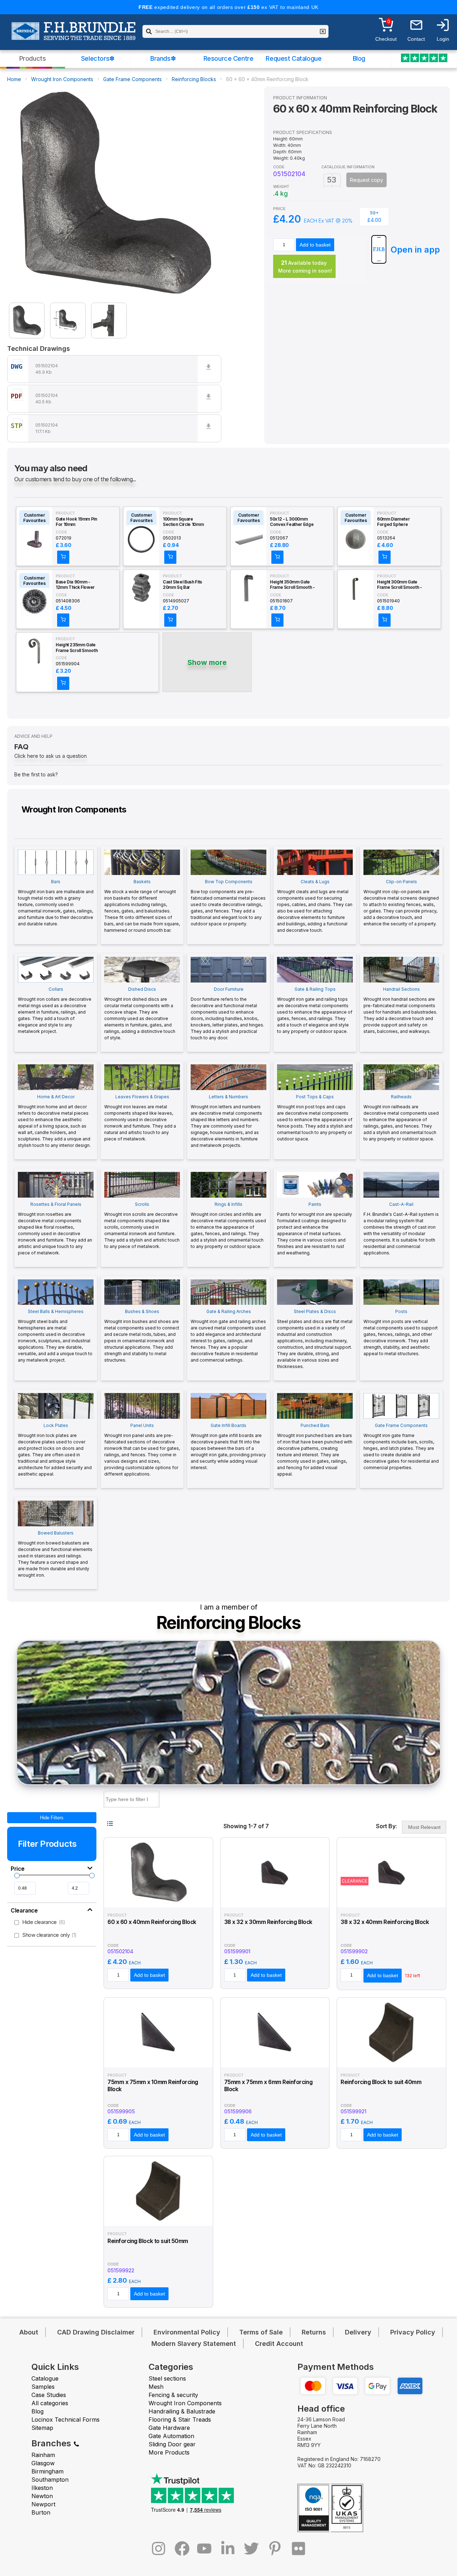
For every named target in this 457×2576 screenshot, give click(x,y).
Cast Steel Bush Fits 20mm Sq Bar (182, 585)
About (29, 2332)
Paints (315, 1229)
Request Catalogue (293, 58)
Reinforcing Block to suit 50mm (148, 2241)
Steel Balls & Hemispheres (55, 1336)
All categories (50, 2403)
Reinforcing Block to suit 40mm (381, 2082)
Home (14, 79)
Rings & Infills (228, 1225)
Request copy (366, 180)
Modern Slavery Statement (194, 2344)
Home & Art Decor (54, 1121)
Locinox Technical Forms (66, 2420)
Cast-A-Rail (401, 1229)
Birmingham (47, 2471)
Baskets (142, 906)
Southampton (50, 2480)
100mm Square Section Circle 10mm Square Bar (183, 522)
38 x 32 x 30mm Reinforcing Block (268, 1922)
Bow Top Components (228, 903)
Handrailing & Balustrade (182, 2411)
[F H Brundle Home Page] (73, 36)
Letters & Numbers (226, 1121)
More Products (169, 2452)
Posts (401, 1332)
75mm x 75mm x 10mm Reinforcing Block (153, 2086)
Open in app (415, 250)
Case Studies (49, 2395)
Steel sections (167, 2378)
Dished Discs (140, 1013)
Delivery (358, 2332)
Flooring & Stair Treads (180, 2420)
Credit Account (279, 2344)
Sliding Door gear (172, 2444)
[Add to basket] (63, 557)
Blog (359, 58)
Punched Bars (315, 1450)
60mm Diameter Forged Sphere (393, 522)
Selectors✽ (98, 58)
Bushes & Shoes (142, 1336)
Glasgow (43, 2463)
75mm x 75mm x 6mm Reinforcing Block (268, 2086)
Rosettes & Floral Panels (55, 1229)
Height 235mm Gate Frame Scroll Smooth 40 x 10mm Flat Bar (77, 648)
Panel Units (142, 1450)
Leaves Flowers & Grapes (140, 1118)
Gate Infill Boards (228, 1446)
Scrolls (142, 1225)
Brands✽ (163, 58)
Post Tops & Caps (315, 1118)
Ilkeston (42, 2488)
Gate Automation (171, 2436)
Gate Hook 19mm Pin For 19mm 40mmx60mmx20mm (78, 522)
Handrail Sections (400, 1010)
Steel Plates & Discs (315, 1339)
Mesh (156, 2387)
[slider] (17, 1876)
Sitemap (42, 2428)
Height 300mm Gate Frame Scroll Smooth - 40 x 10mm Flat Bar (399, 585)
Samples (43, 2387)
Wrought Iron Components (62, 79)
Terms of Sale (261, 2332)
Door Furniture (227, 1013)
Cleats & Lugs (315, 906)
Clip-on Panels (401, 903)
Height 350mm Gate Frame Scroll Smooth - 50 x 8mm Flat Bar (292, 585)
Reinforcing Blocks (194, 79)
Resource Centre (228, 58)
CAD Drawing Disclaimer (96, 2332)
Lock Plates (55, 1450)
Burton (41, 2512)
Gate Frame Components (132, 79)
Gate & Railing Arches (228, 1336)
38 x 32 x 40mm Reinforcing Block (385, 1922)
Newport (43, 2504)
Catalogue (45, 2378)
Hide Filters (52, 1818)
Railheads (401, 1118)
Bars (56, 903)
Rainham (43, 2455)
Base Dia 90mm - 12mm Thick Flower (75, 585)
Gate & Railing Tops (315, 1010)
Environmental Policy (187, 2332)
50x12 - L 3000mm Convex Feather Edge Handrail (292, 522)
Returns (314, 2332)
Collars (55, 1010)
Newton (42, 2496)
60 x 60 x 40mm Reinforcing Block (152, 1922)
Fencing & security (173, 2395)
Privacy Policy (413, 2332)
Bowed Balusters (55, 1554)
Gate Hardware (169, 2428)
